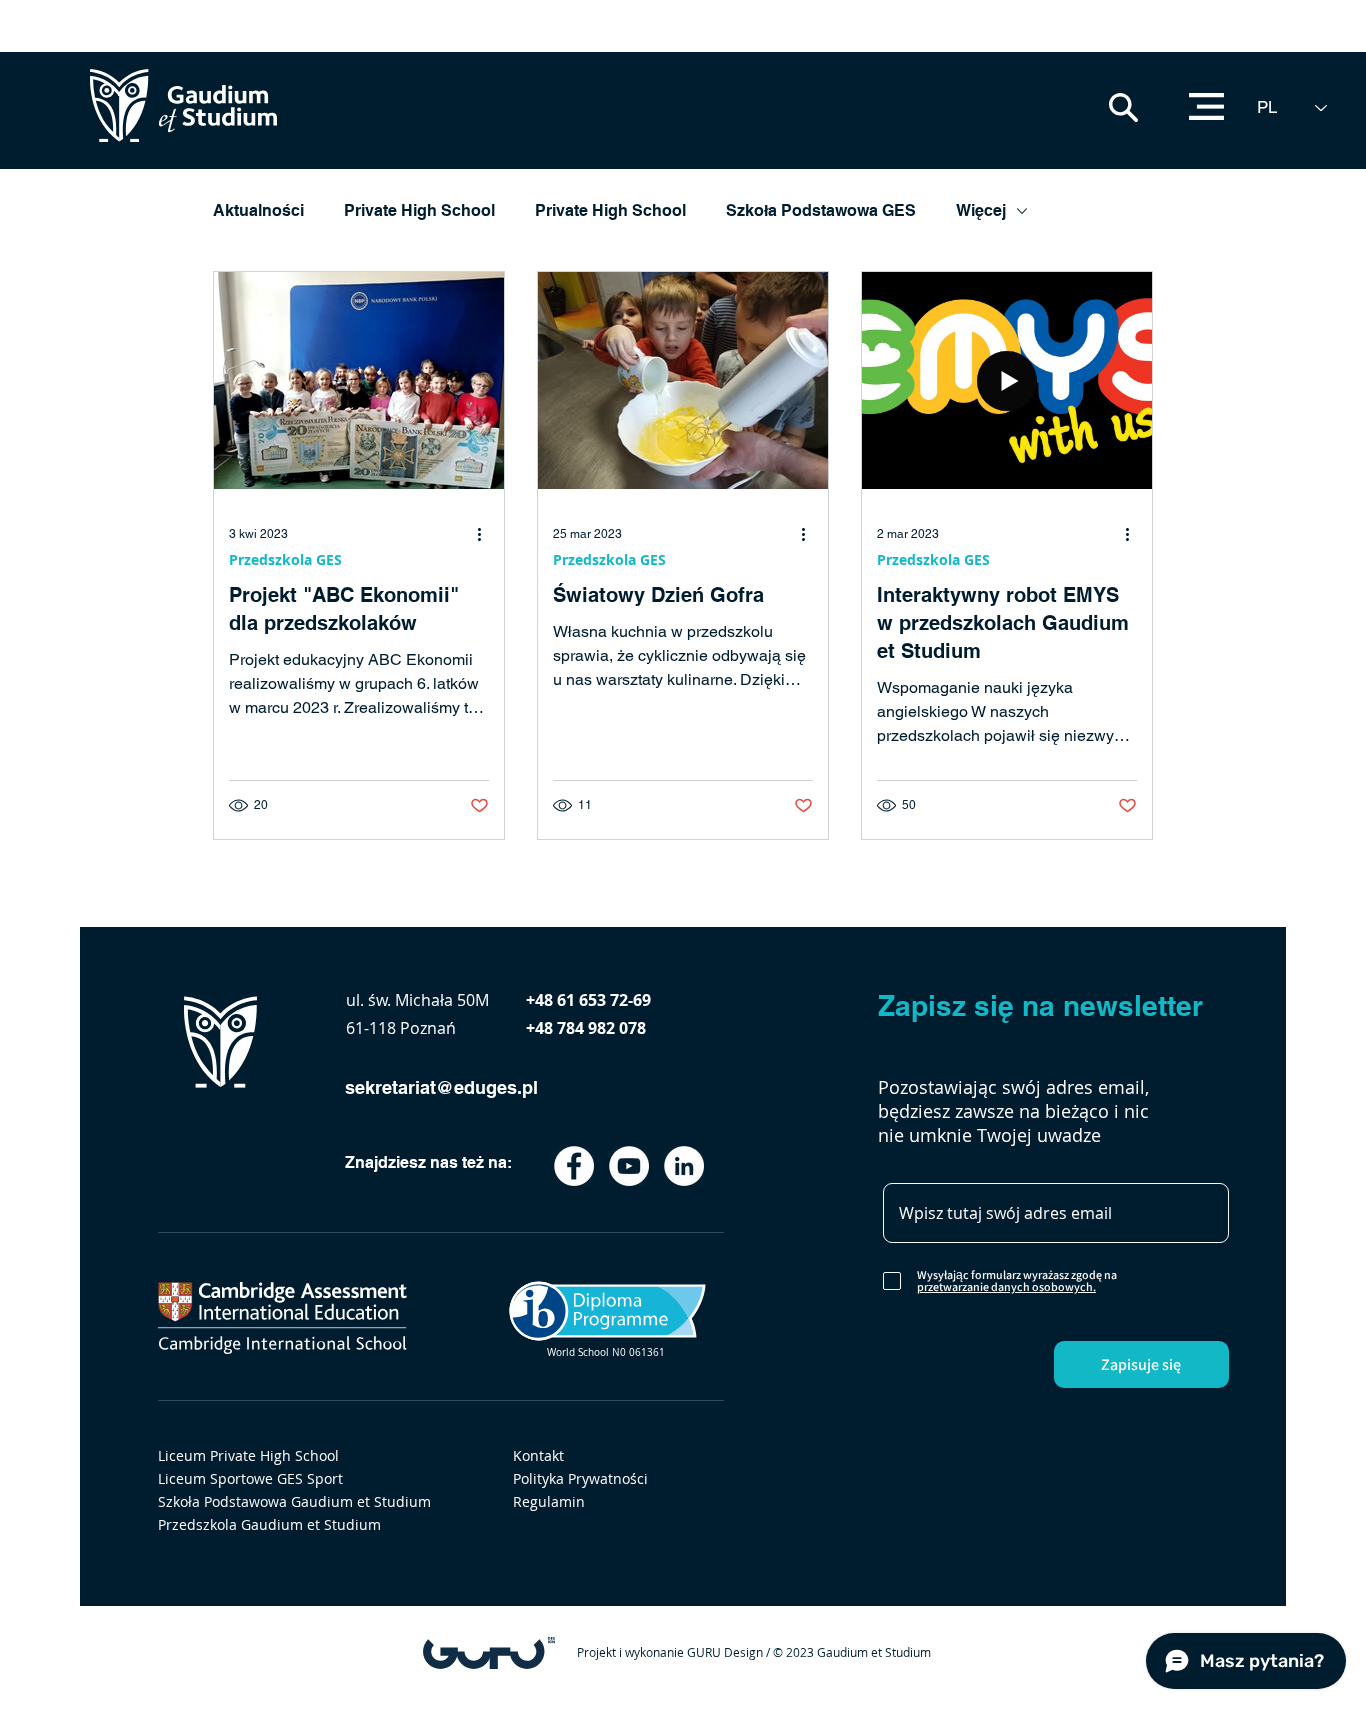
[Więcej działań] (486, 534)
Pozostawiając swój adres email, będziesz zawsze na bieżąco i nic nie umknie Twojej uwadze (1013, 1111)
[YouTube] (629, 1166)
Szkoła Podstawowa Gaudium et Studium (294, 1501)
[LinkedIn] (684, 1166)
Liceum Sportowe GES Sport (250, 1478)
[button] (1123, 107)
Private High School (419, 210)
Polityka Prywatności (580, 1478)
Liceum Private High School (248, 1455)
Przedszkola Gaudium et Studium (269, 1524)
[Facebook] (574, 1166)
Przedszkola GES (285, 559)
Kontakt (538, 1455)
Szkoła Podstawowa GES (821, 210)
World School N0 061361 (606, 1352)
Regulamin (549, 1501)
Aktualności (258, 210)
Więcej (981, 210)
